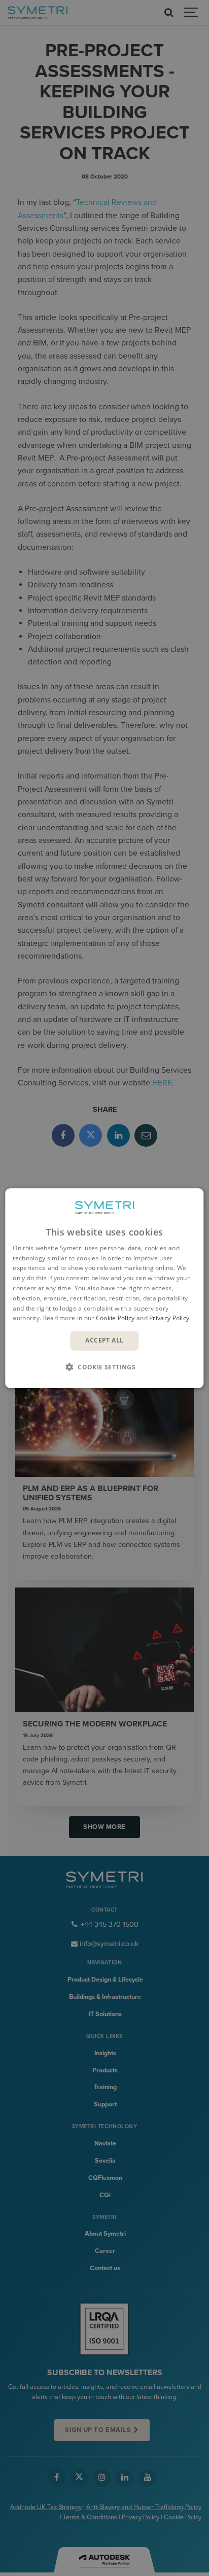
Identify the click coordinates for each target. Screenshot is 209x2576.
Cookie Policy (115, 1318)
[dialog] (104, 1288)
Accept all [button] (104, 1340)
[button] (104, 1367)
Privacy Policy (169, 1318)
